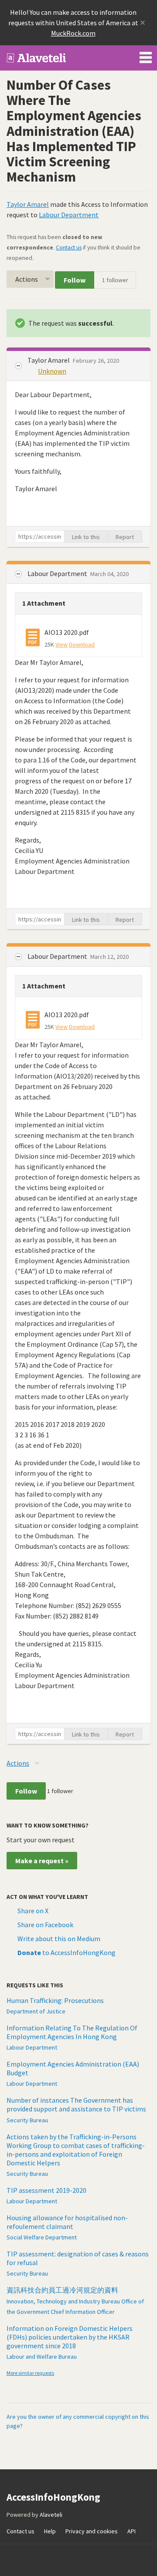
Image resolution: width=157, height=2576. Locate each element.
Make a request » (42, 1861)
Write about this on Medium (59, 1939)
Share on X (33, 1911)
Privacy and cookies (92, 2531)
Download (82, 644)
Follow (75, 280)
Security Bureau (27, 2120)
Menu (146, 56)
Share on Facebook (45, 1925)
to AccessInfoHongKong (67, 1952)
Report (125, 537)
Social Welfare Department (42, 2237)
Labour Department (69, 215)
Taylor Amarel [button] (49, 360)
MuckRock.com (73, 33)
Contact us (69, 248)
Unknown (52, 371)
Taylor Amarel (28, 204)
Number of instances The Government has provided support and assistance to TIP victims (76, 2104)
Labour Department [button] (58, 573)
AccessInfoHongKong (37, 58)
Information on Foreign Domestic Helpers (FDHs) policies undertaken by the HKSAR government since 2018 (70, 2337)
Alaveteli (51, 2515)
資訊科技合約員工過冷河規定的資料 (62, 2290)
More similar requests (30, 2373)
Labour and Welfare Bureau (42, 2357)
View (61, 644)
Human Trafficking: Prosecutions (55, 2000)
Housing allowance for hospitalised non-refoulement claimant (67, 2222)
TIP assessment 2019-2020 (46, 2190)
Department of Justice (36, 2011)
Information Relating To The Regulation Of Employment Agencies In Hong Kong (72, 2032)
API (131, 2531)
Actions (27, 279)
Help (50, 2531)
